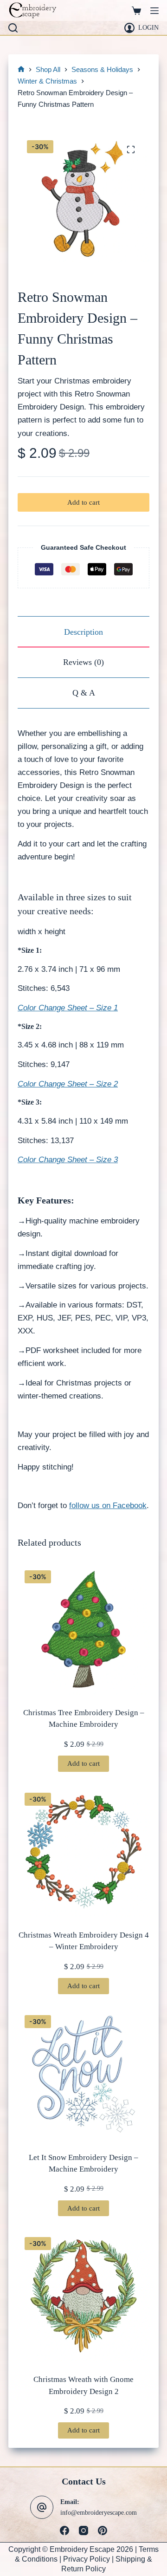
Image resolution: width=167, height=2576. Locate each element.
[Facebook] (64, 2530)
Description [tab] (83, 632)
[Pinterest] (103, 2530)
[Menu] (154, 11)
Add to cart (83, 502)
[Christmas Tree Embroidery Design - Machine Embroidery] (83, 1629)
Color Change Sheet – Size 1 (68, 1008)
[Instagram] (83, 2530)
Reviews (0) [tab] (83, 662)
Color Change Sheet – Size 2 (68, 1084)
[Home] (21, 70)
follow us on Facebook (108, 1506)
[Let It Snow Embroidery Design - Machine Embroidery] (83, 2074)
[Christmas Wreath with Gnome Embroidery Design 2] (83, 2296)
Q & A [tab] (84, 693)
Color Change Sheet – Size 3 (68, 1160)
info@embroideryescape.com (99, 2512)
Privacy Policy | (89, 2559)
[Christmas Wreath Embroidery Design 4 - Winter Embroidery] (83, 1852)
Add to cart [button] (83, 1763)
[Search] (13, 28)
